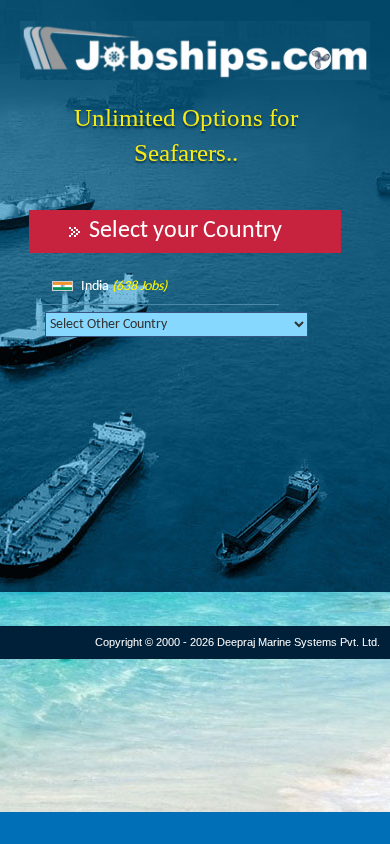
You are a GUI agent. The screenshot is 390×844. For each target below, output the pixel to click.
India (124, 286)
